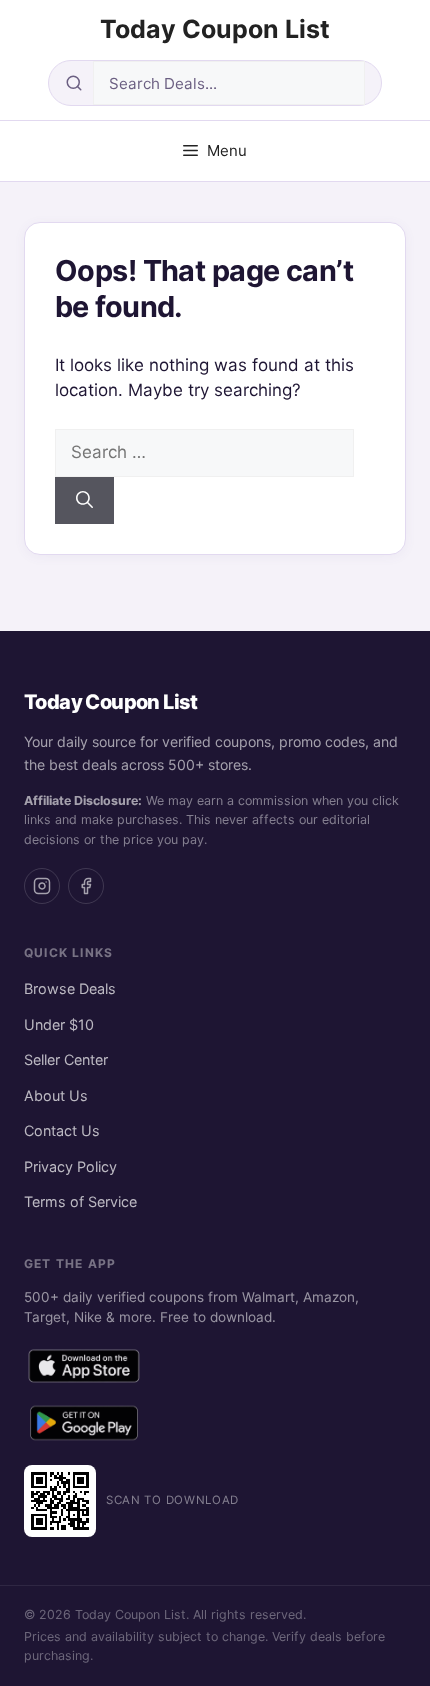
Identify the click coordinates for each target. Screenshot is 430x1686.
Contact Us (62, 1130)
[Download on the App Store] (84, 1370)
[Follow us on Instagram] (42, 886)
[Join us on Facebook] (86, 886)
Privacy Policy (70, 1166)
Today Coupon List (215, 29)
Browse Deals (70, 988)
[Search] (84, 501)
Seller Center (66, 1059)
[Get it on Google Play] (84, 1427)
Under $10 (59, 1024)
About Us (56, 1095)
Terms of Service (80, 1201)
